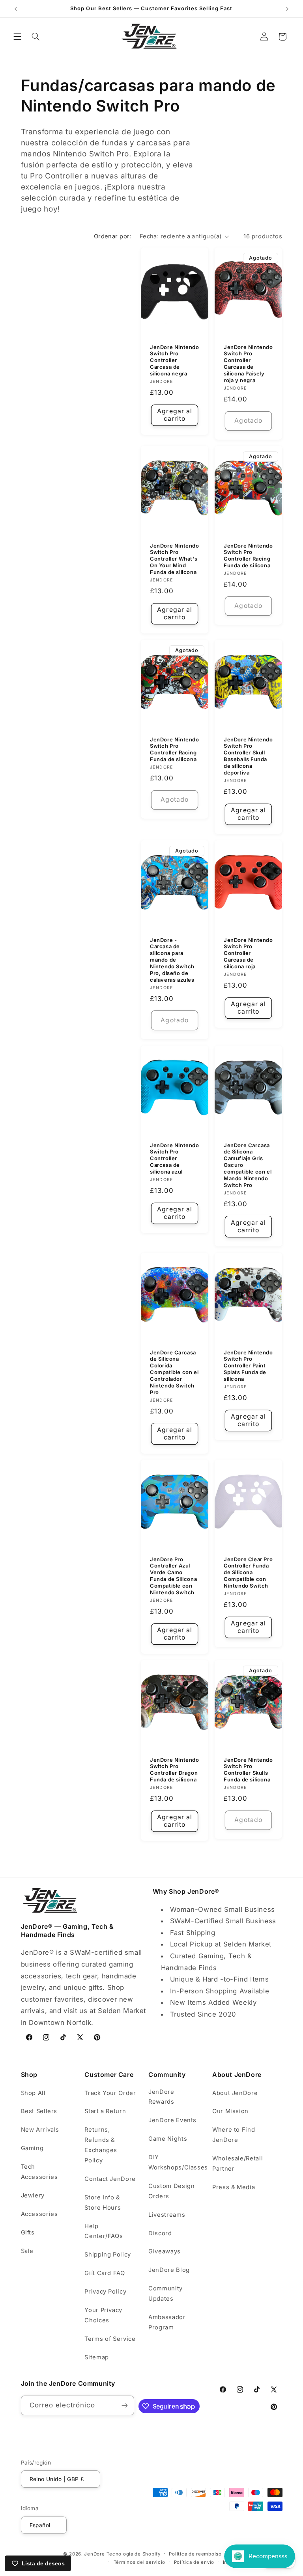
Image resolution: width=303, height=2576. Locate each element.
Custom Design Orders (171, 2191)
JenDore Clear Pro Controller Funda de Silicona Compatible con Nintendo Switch (248, 1573)
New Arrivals (40, 2130)
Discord (160, 2233)
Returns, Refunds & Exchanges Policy (101, 2145)
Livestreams (167, 2215)
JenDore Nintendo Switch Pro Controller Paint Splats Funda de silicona (248, 1365)
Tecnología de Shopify (133, 2554)
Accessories (39, 2214)
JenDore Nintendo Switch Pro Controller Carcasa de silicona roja (248, 953)
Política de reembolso (195, 2554)
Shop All (33, 2093)
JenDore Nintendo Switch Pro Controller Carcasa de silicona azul (175, 1158)
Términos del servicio (139, 2562)
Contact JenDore (110, 2179)
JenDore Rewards (161, 2097)
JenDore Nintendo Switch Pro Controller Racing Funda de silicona (248, 555)
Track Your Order (110, 2093)
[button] (17, 37)
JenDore (94, 2554)
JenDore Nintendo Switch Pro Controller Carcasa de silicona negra (175, 360)
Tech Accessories (39, 2172)
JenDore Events (172, 2120)
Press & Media (234, 2187)
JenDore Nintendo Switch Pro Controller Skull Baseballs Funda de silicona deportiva (248, 756)
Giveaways (165, 2251)
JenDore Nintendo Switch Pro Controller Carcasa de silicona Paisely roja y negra (248, 364)
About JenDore (235, 2093)
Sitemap (96, 2357)
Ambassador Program (167, 2322)
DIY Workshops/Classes (178, 2162)
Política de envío (194, 2562)
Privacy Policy (105, 2292)
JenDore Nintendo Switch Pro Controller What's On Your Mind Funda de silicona (175, 559)
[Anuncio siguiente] (287, 9)
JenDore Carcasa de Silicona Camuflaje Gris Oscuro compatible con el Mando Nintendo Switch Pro (248, 1165)
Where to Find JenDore (234, 2135)
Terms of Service (110, 2339)
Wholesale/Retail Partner (238, 2164)
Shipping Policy (108, 2255)
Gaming (32, 2148)
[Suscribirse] (125, 2405)
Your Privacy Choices (103, 2315)
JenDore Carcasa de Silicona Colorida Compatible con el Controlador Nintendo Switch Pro (174, 1372)
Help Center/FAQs (104, 2231)
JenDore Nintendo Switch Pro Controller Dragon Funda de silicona (175, 1770)
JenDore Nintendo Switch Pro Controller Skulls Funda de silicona (248, 1770)
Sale (27, 2251)
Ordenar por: (113, 236)
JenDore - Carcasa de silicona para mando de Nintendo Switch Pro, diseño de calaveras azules (172, 959)
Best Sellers (39, 2111)
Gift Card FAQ (105, 2273)
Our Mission (230, 2111)
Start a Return (105, 2111)
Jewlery (33, 2195)
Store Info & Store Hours (103, 2203)
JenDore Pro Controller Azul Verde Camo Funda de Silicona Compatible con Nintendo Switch (173, 1576)
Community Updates (166, 2294)
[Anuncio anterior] (16, 9)
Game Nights (168, 2139)
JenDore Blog (169, 2270)
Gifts (28, 2232)
